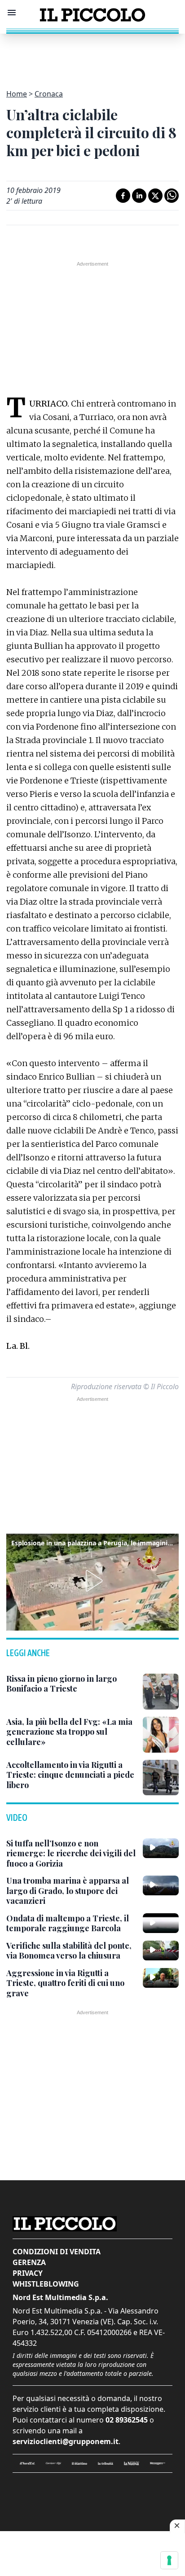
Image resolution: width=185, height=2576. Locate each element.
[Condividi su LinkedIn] (139, 196)
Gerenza (29, 2262)
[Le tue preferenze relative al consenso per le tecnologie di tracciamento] (169, 2560)
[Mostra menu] (12, 13)
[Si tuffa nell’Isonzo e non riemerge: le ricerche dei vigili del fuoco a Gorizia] (161, 1848)
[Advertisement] (92, 56)
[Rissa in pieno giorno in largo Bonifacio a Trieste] (161, 1692)
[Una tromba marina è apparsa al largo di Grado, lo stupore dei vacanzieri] (161, 1885)
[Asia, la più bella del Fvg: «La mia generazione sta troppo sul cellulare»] (161, 1735)
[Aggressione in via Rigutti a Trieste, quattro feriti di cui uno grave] (161, 1978)
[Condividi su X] (155, 196)
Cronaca (49, 94)
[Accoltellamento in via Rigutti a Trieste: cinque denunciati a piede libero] (161, 1778)
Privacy (28, 2273)
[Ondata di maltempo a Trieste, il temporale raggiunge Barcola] (161, 1923)
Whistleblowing (46, 2284)
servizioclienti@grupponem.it (66, 2441)
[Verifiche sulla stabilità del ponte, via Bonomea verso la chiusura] (161, 1951)
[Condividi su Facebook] (123, 196)
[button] (92, 1581)
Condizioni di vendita (57, 2252)
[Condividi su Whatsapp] (172, 196)
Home (17, 94)
